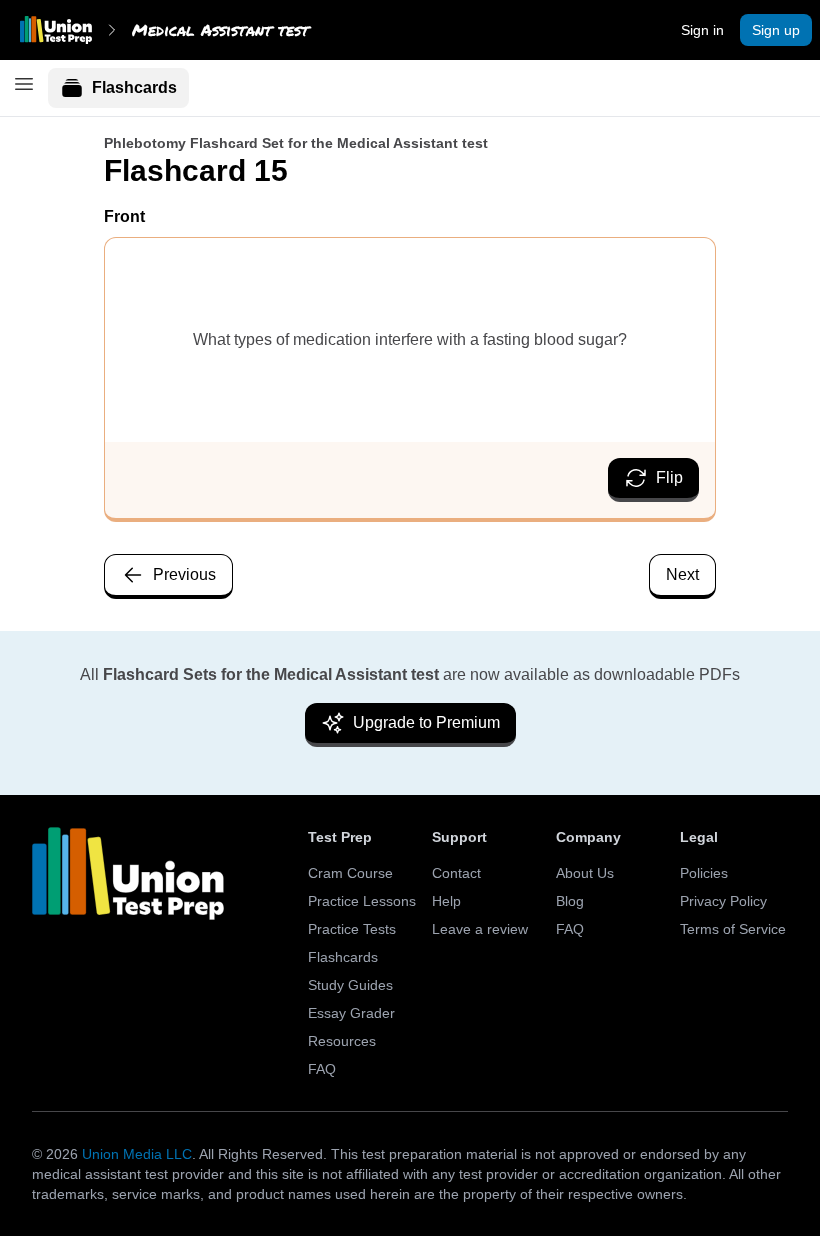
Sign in (702, 30)
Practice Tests (352, 929)
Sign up (776, 30)
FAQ (322, 1069)
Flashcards (134, 87)
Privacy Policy (723, 901)
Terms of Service (733, 929)
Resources (342, 1041)
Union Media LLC (137, 1154)
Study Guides (350, 985)
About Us (585, 873)
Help (446, 901)
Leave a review (480, 929)
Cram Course (350, 873)
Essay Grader (351, 1013)
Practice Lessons (362, 901)
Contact (456, 873)
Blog (570, 901)
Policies (704, 873)
